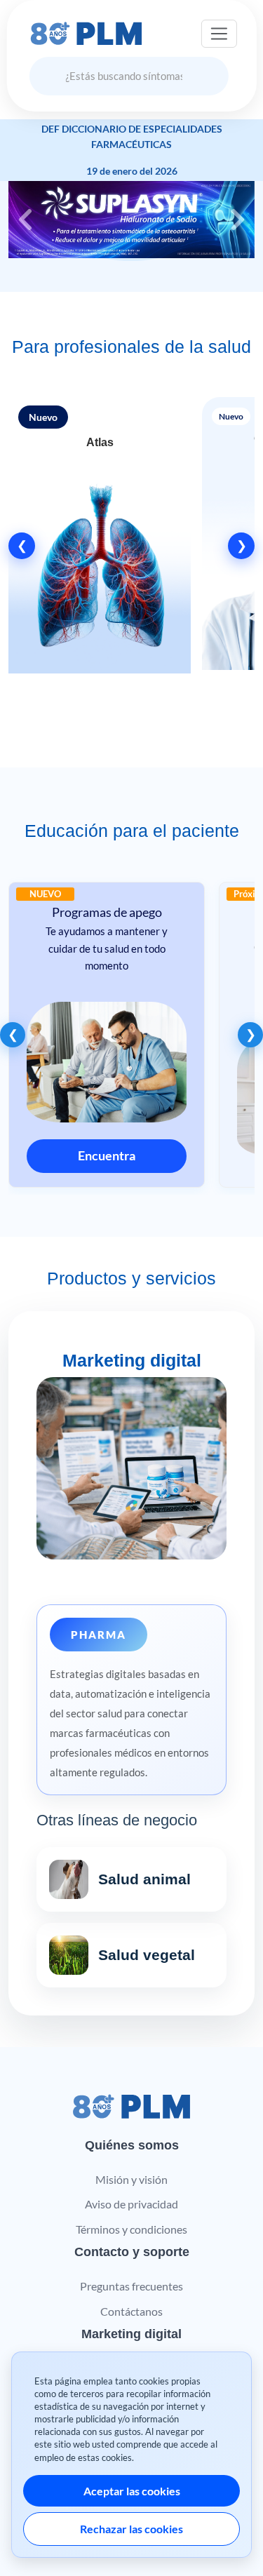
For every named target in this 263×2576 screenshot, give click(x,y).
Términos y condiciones (131, 2229)
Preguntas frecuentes (131, 2286)
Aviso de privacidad (131, 2204)
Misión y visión (131, 2179)
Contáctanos (131, 2311)
